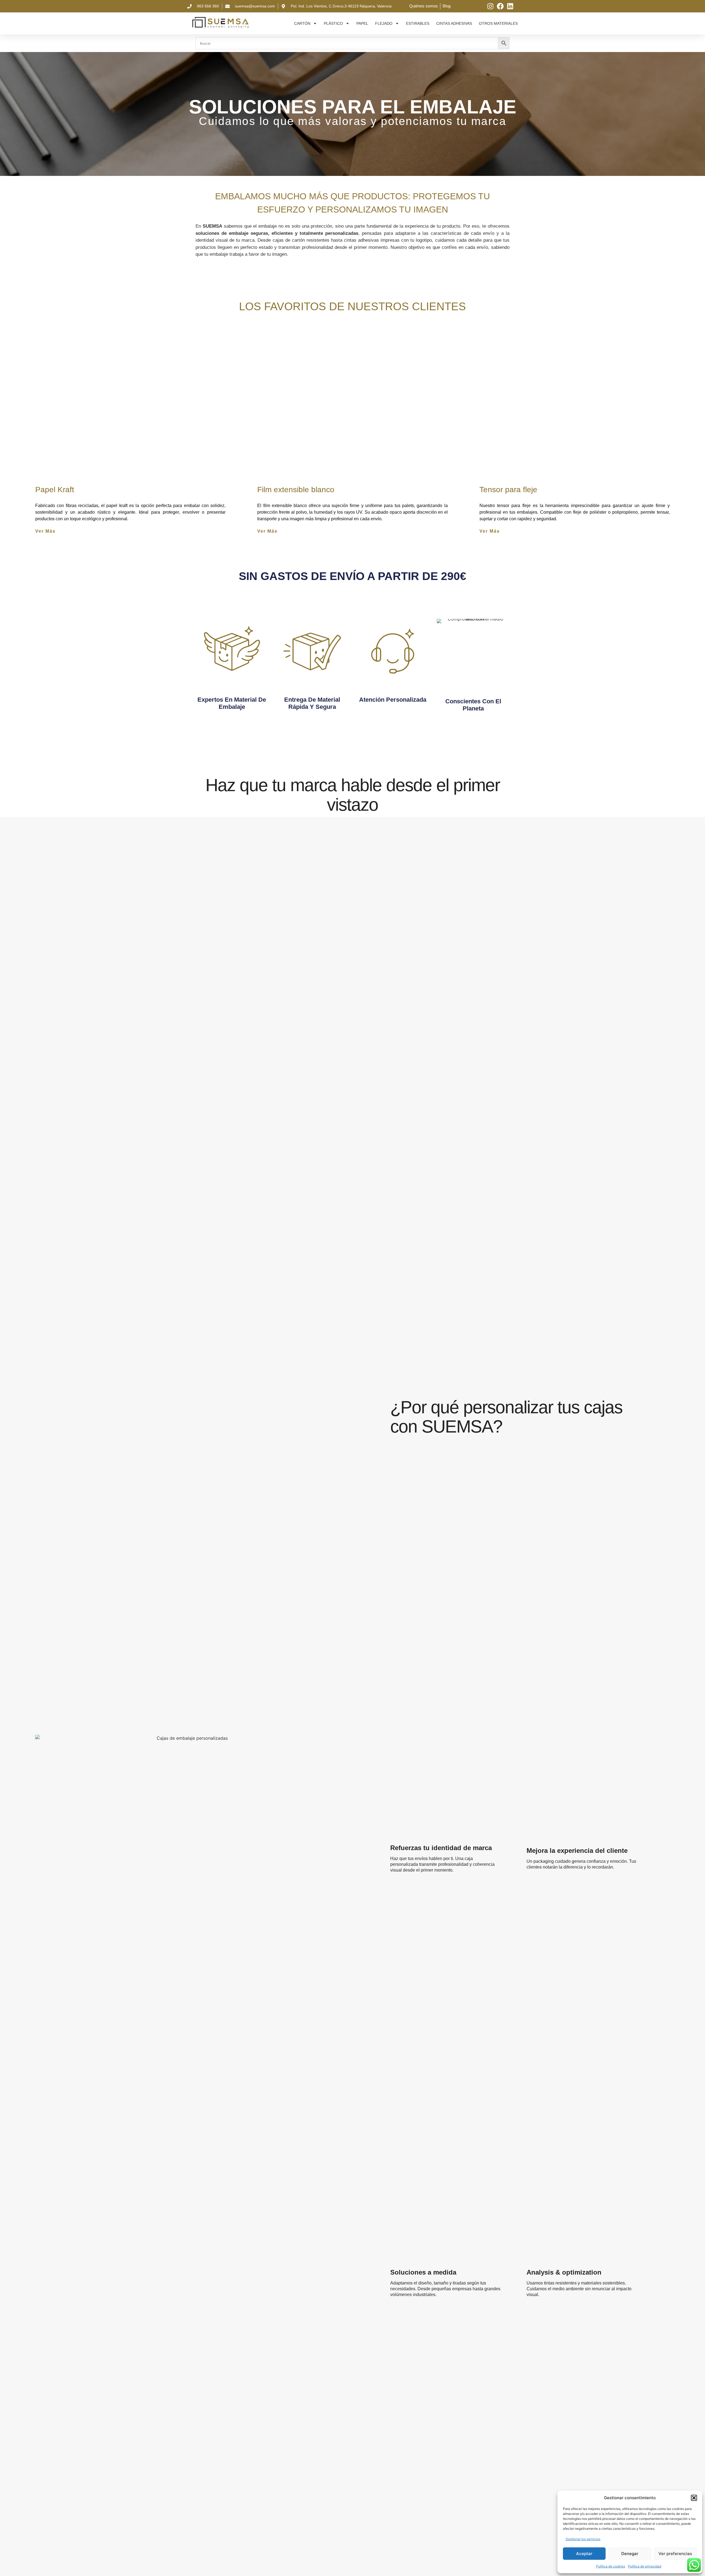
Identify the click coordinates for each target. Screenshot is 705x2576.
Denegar (630, 2554)
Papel (362, 23)
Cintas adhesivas (454, 23)
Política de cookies (611, 2566)
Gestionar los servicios (583, 2539)
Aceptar (584, 2554)
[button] (694, 2498)
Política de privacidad (645, 2566)
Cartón (302, 23)
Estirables (418, 23)
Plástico (333, 23)
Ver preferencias (675, 2554)
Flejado (384, 23)
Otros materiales (498, 23)
